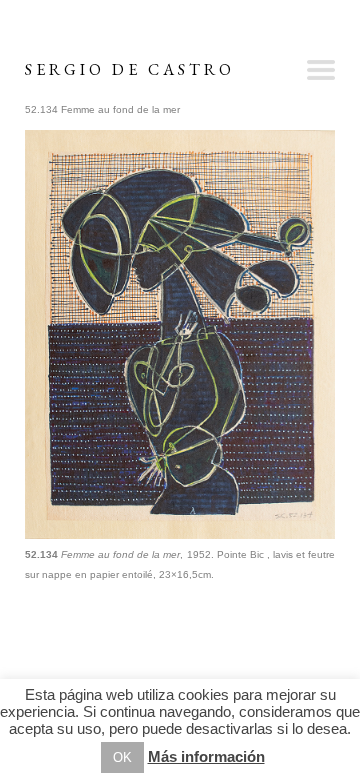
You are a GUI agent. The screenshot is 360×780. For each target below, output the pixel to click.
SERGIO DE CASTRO (130, 69)
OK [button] (122, 757)
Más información (206, 756)
